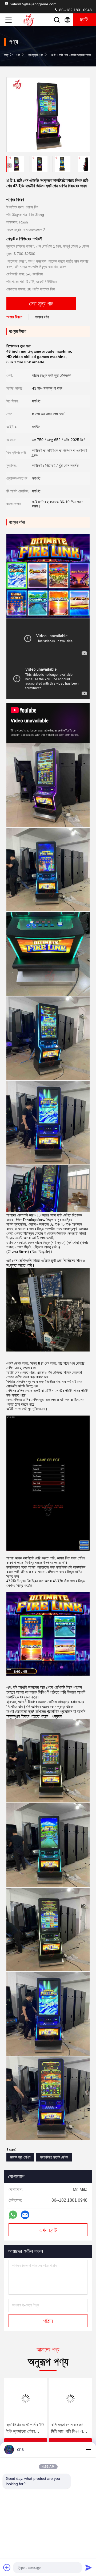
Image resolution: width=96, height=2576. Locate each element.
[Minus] (89, 2450)
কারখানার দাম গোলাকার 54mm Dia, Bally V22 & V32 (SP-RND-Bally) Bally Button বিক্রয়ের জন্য (67, 2428)
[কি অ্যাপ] (13, 2215)
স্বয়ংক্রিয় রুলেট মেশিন (54, 2157)
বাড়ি (6, 55)
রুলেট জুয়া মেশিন (20, 2157)
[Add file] (7, 2567)
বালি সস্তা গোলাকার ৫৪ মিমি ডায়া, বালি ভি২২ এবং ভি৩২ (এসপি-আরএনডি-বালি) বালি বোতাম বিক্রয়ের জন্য (24, 2428)
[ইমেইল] (25, 2215)
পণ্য (18, 55)
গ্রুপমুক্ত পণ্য (35, 55)
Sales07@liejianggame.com (33, 4)
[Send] (89, 2567)
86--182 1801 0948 (75, 10)
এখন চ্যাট (48, 2230)
